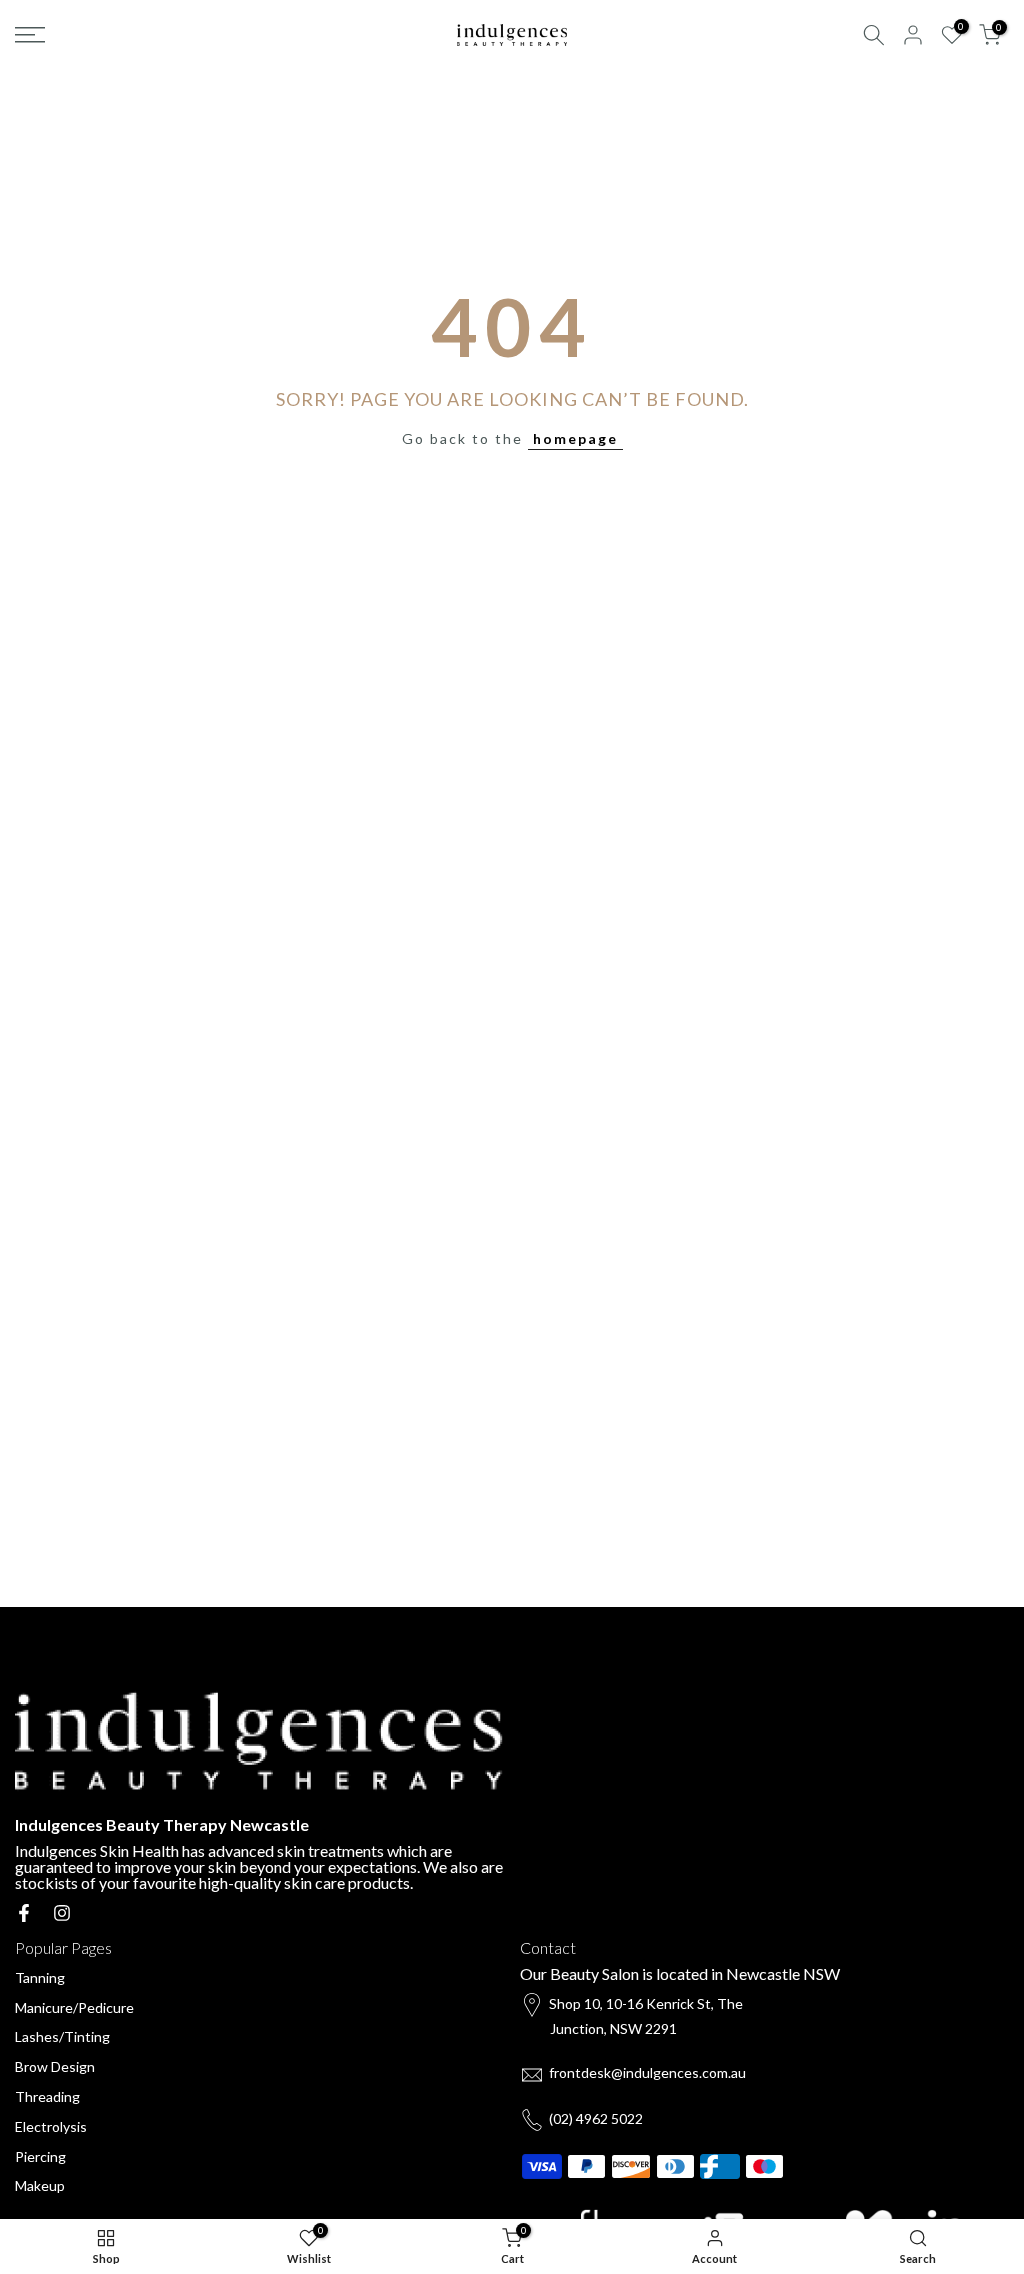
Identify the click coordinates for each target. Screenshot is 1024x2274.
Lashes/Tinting (62, 2036)
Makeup (40, 2185)
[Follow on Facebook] (24, 1913)
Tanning (40, 1977)
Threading (47, 2096)
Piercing (40, 2156)
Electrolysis (51, 2126)
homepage (575, 438)
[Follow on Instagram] (62, 1913)
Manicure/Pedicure (74, 2007)
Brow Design (55, 2066)
